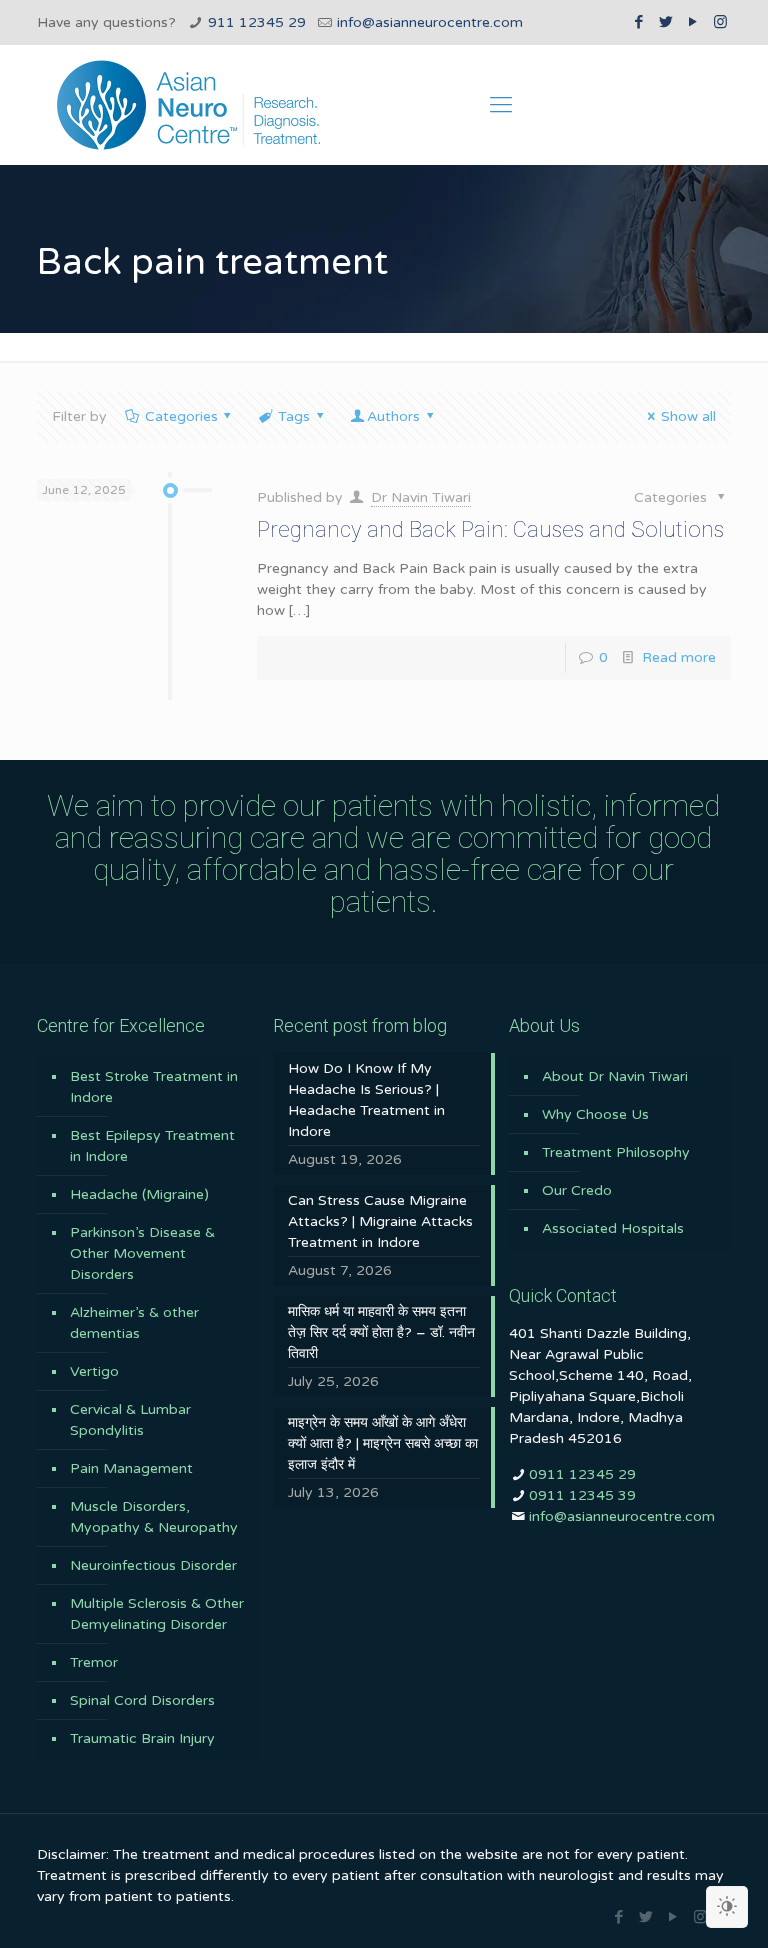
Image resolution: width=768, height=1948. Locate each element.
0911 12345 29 (582, 1474)
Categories (181, 416)
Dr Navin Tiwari (421, 497)
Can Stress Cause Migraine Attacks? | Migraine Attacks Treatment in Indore (380, 1221)
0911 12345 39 (582, 1495)
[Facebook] (639, 22)
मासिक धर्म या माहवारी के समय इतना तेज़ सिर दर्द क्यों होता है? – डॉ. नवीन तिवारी (381, 1332)
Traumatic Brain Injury (142, 1738)
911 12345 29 (257, 22)
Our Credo (577, 1190)
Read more (679, 657)
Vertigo (94, 1371)
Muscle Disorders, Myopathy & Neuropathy (154, 1517)
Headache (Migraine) (139, 1194)
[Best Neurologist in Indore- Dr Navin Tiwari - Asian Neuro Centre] (188, 105)
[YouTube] (693, 22)
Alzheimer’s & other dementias (134, 1323)
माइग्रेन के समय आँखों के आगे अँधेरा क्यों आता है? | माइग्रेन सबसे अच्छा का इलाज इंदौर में (383, 1443)
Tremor (94, 1662)
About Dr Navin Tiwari (615, 1076)
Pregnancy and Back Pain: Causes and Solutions (490, 529)
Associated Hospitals (613, 1228)
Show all (688, 416)
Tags (294, 416)
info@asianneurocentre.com (430, 22)
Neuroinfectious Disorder (153, 1565)
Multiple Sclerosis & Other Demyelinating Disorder (157, 1614)
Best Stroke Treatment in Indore (154, 1087)
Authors (393, 416)
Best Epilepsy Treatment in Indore (152, 1146)
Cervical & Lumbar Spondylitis (130, 1420)
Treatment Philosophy (616, 1152)
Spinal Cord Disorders (142, 1700)
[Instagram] (720, 22)
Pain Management (131, 1468)
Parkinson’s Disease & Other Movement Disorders (142, 1253)
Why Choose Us (595, 1114)
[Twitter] (666, 22)
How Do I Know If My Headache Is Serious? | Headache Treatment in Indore (366, 1100)
